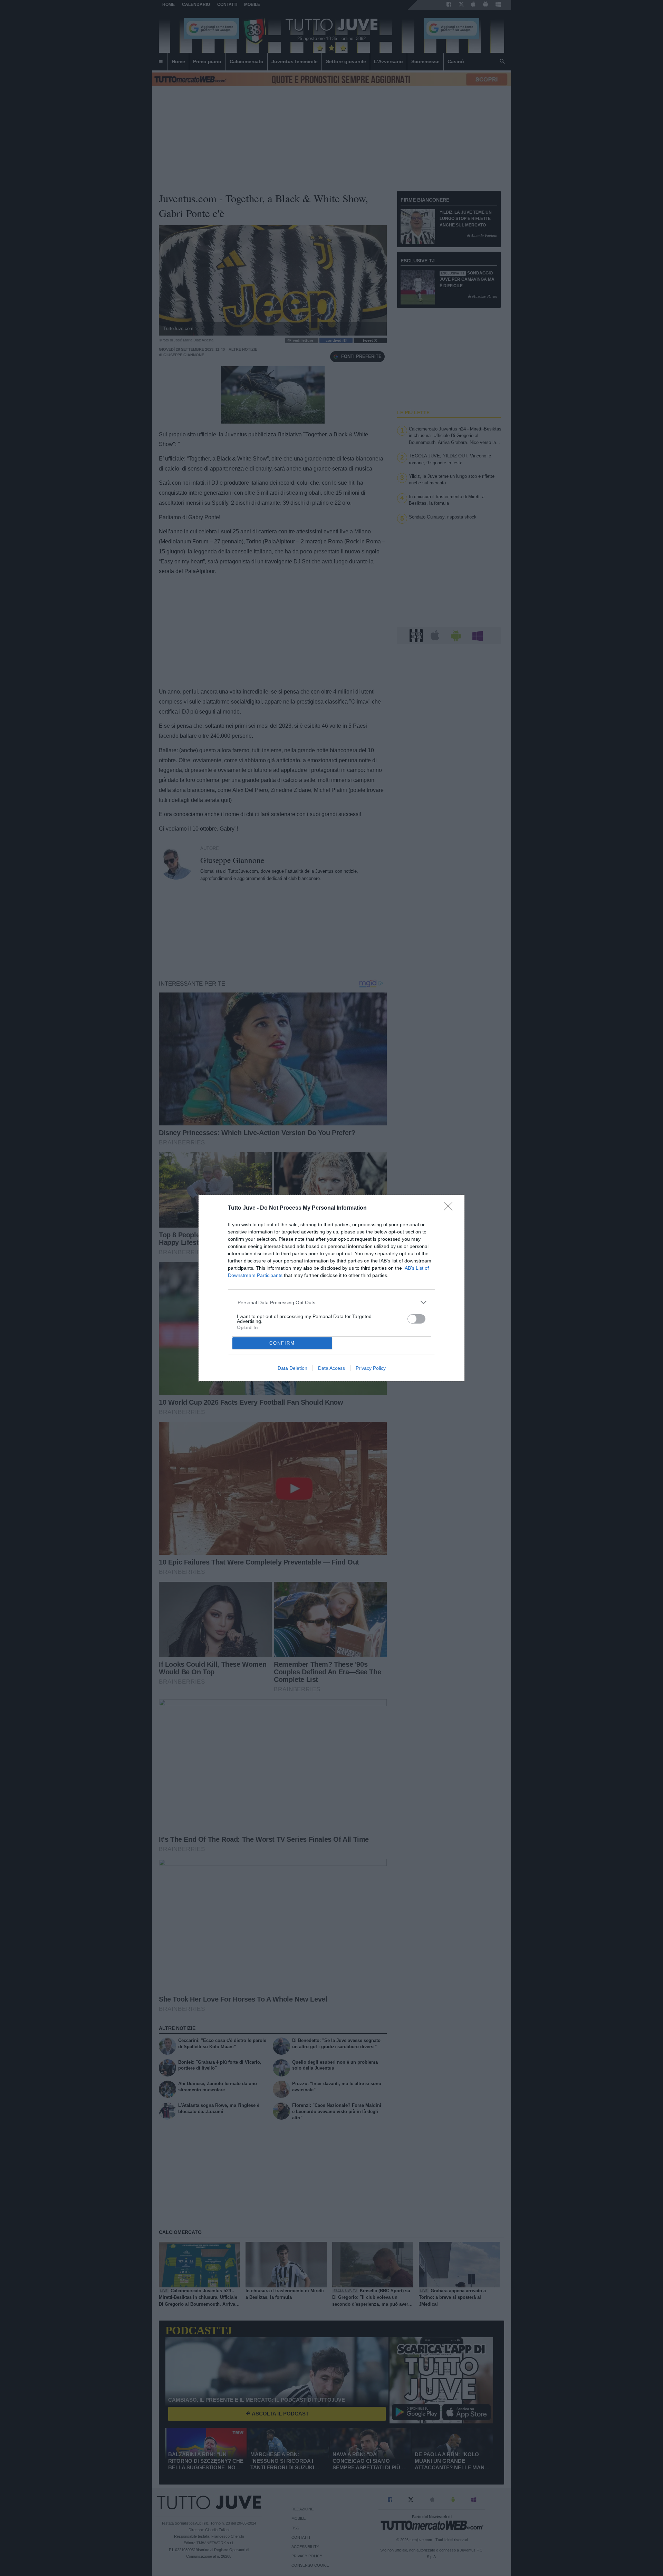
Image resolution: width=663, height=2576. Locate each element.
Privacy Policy (371, 1368)
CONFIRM (282, 1343)
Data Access (331, 1368)
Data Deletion (292, 1368)
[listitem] (332, 1302)
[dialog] (331, 1288)
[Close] (450, 1209)
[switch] (416, 1319)
